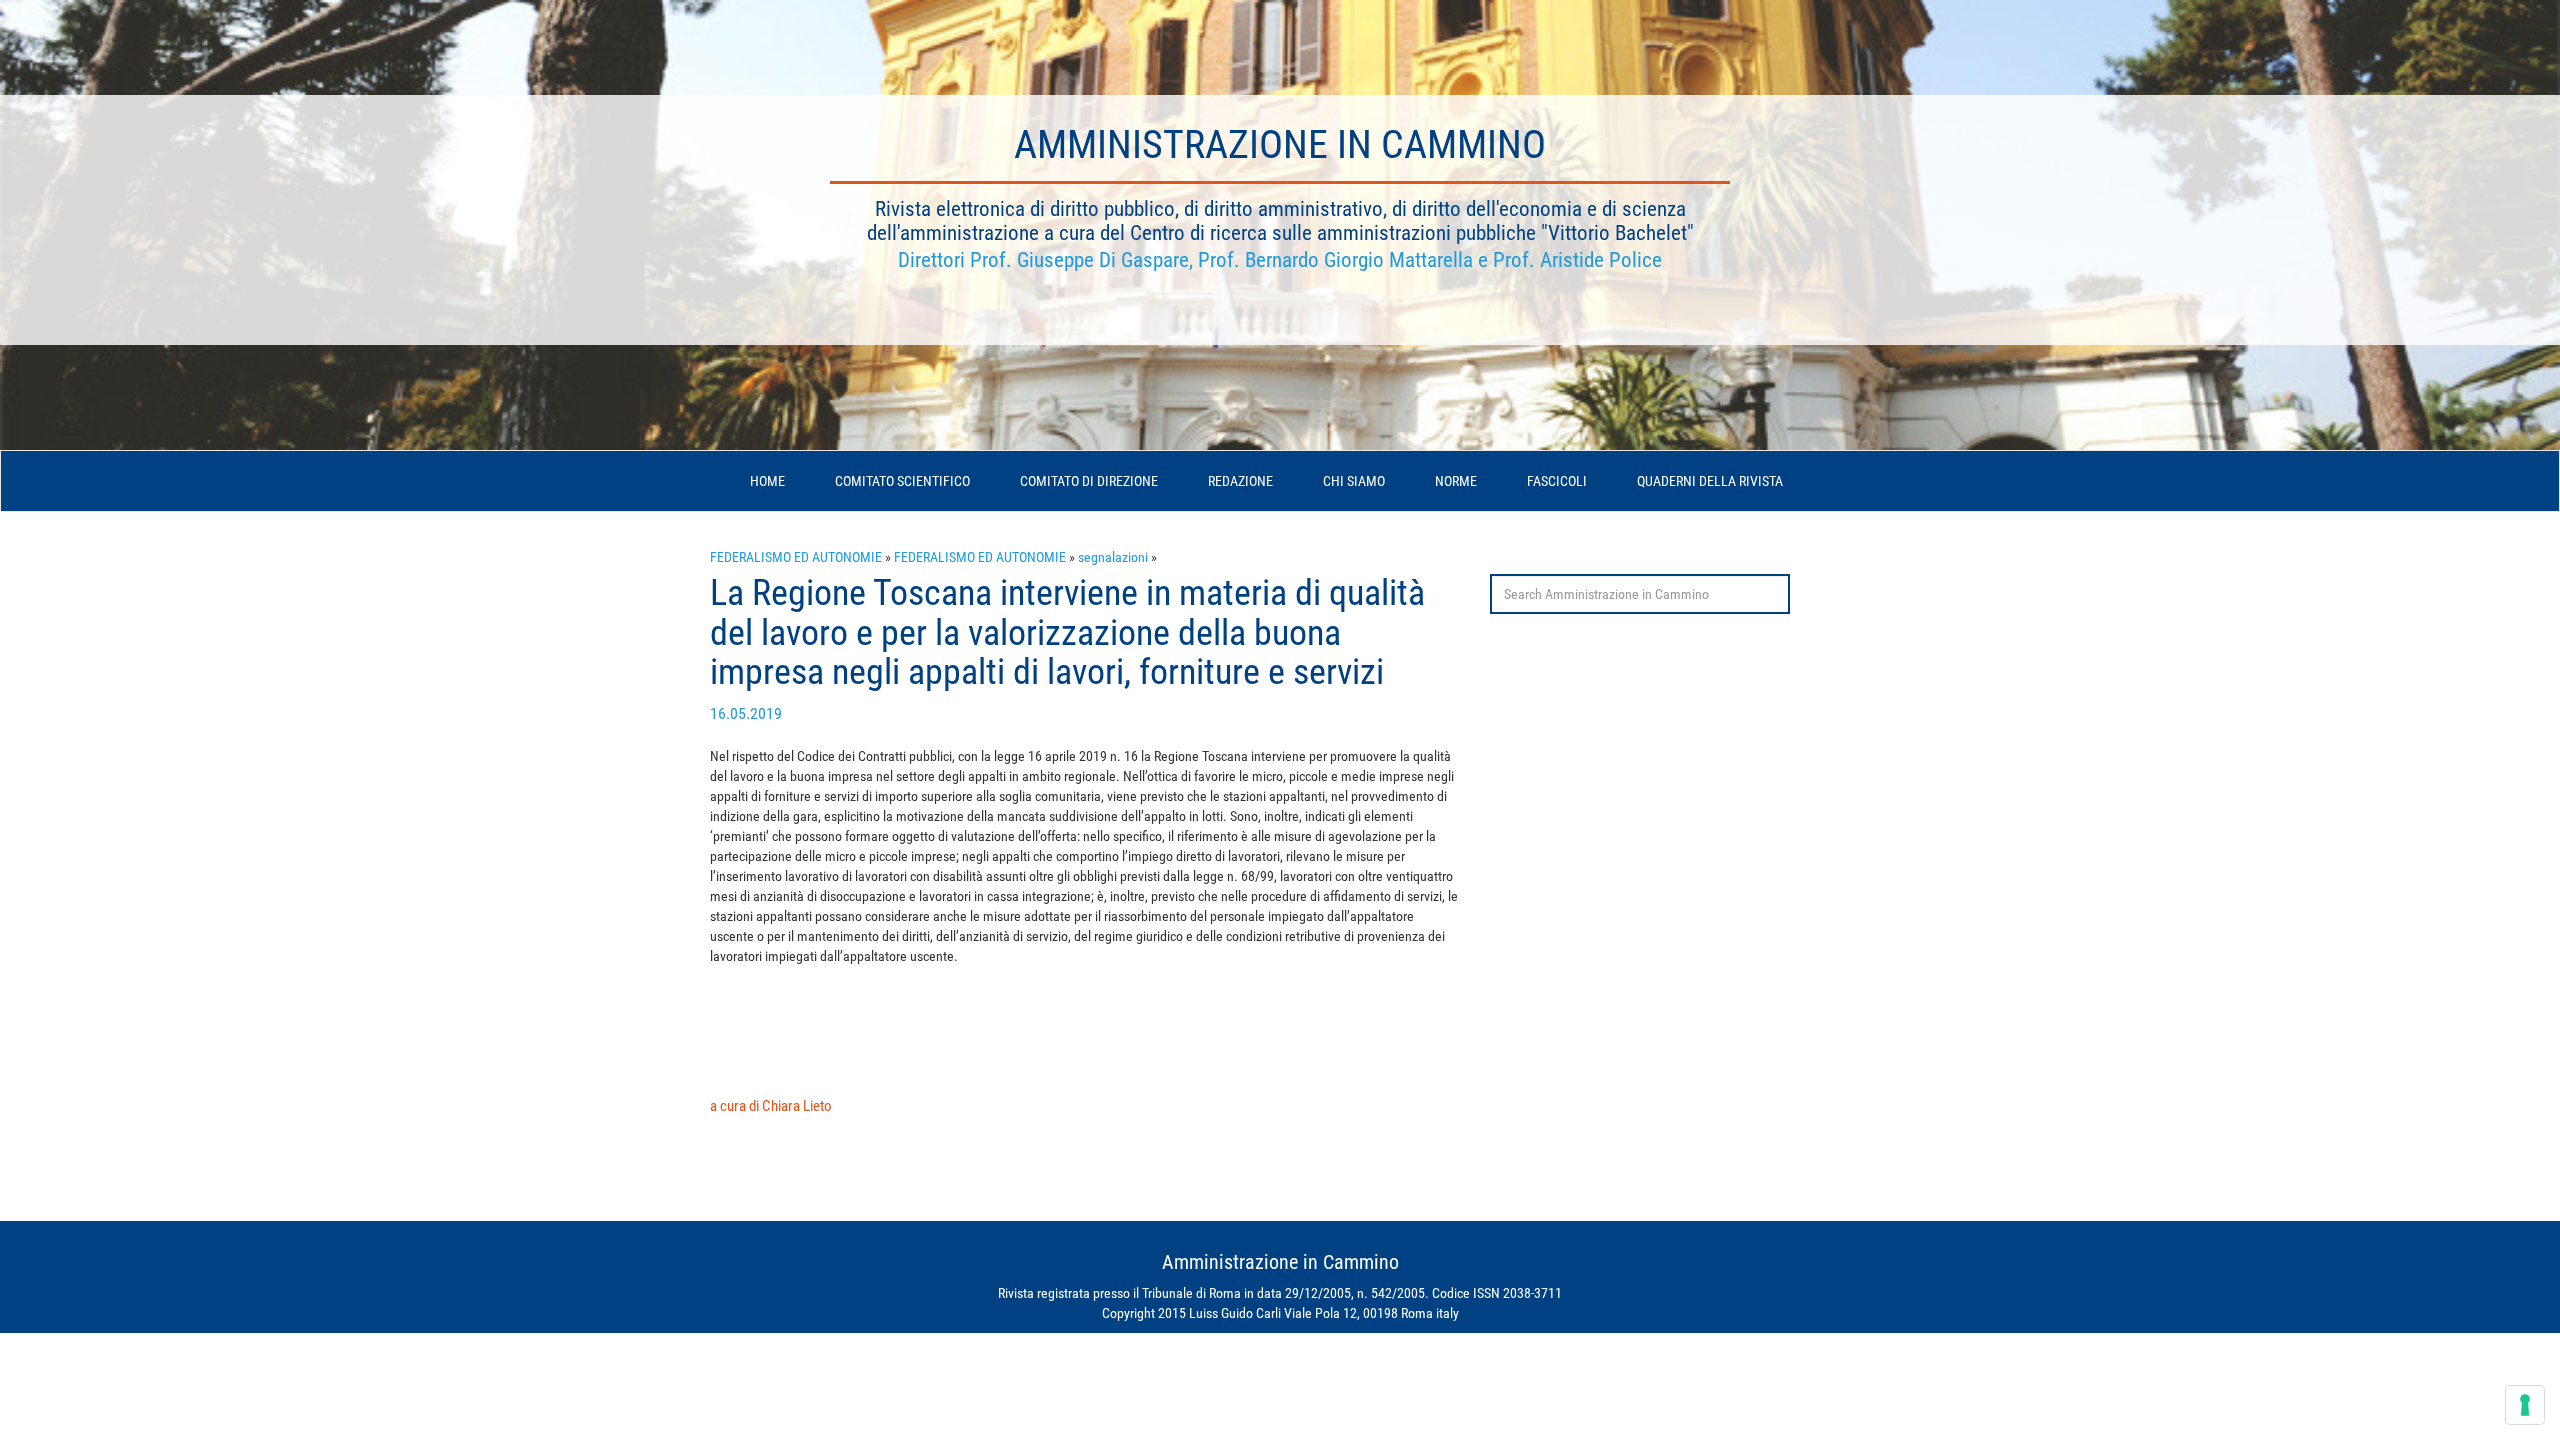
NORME (1456, 481)
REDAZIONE (1240, 481)
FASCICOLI (1557, 481)
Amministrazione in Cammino (1280, 144)
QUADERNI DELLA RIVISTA (1710, 481)
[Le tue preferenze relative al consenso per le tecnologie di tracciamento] (2525, 1405)
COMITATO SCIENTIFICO (902, 481)
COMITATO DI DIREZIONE (1089, 481)
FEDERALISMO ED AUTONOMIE (796, 557)
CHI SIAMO (1354, 481)
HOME (767, 481)
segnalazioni (1113, 557)
